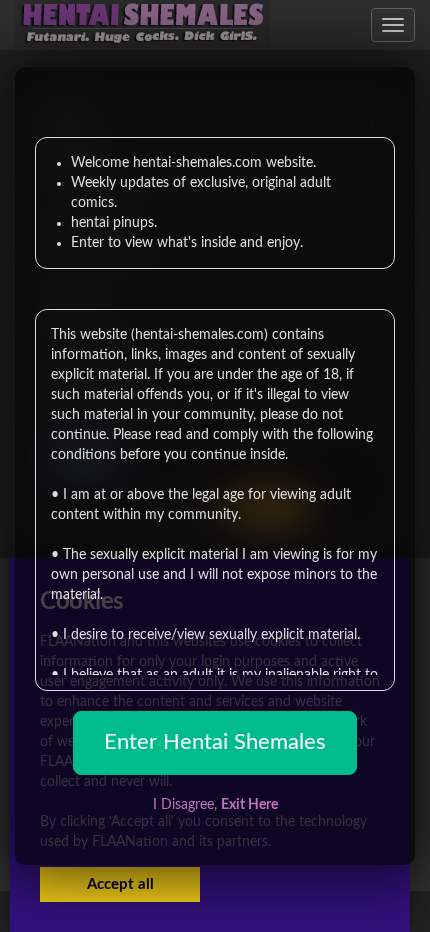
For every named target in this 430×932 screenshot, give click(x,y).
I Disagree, (215, 805)
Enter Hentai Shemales (215, 742)
